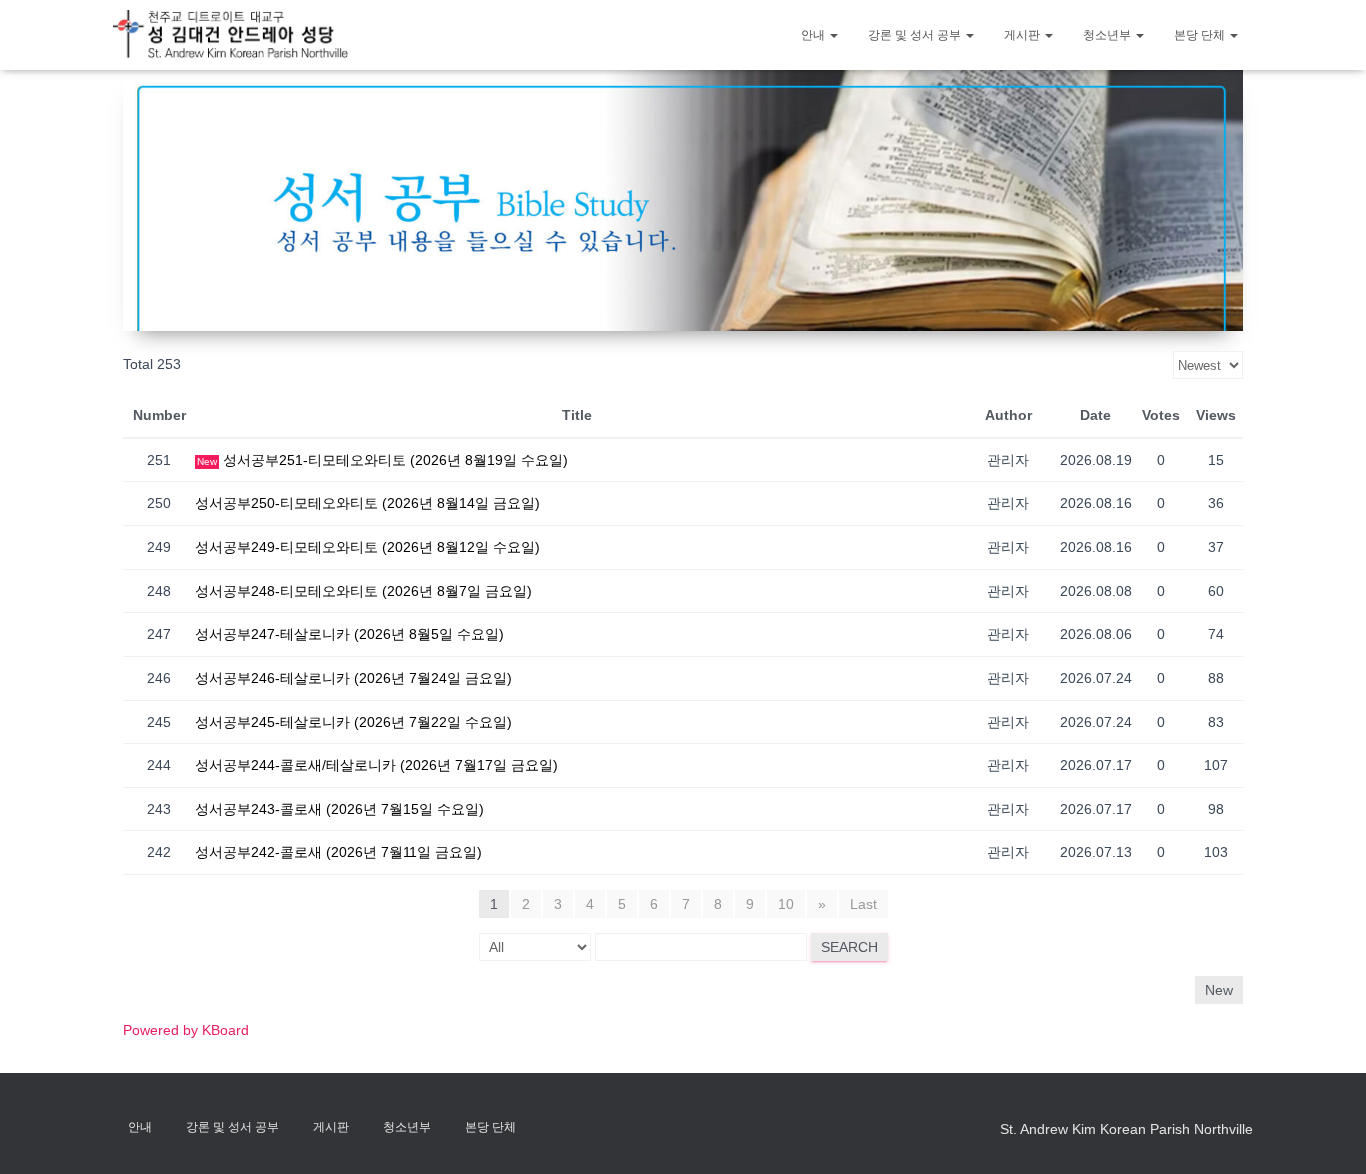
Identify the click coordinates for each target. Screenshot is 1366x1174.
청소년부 (1108, 35)
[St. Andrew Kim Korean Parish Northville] (230, 34)
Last (863, 904)
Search (849, 947)
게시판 (1023, 35)
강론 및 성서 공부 (916, 35)
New (1219, 990)
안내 (814, 35)
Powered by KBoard (186, 1030)
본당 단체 (1201, 35)
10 (786, 904)
